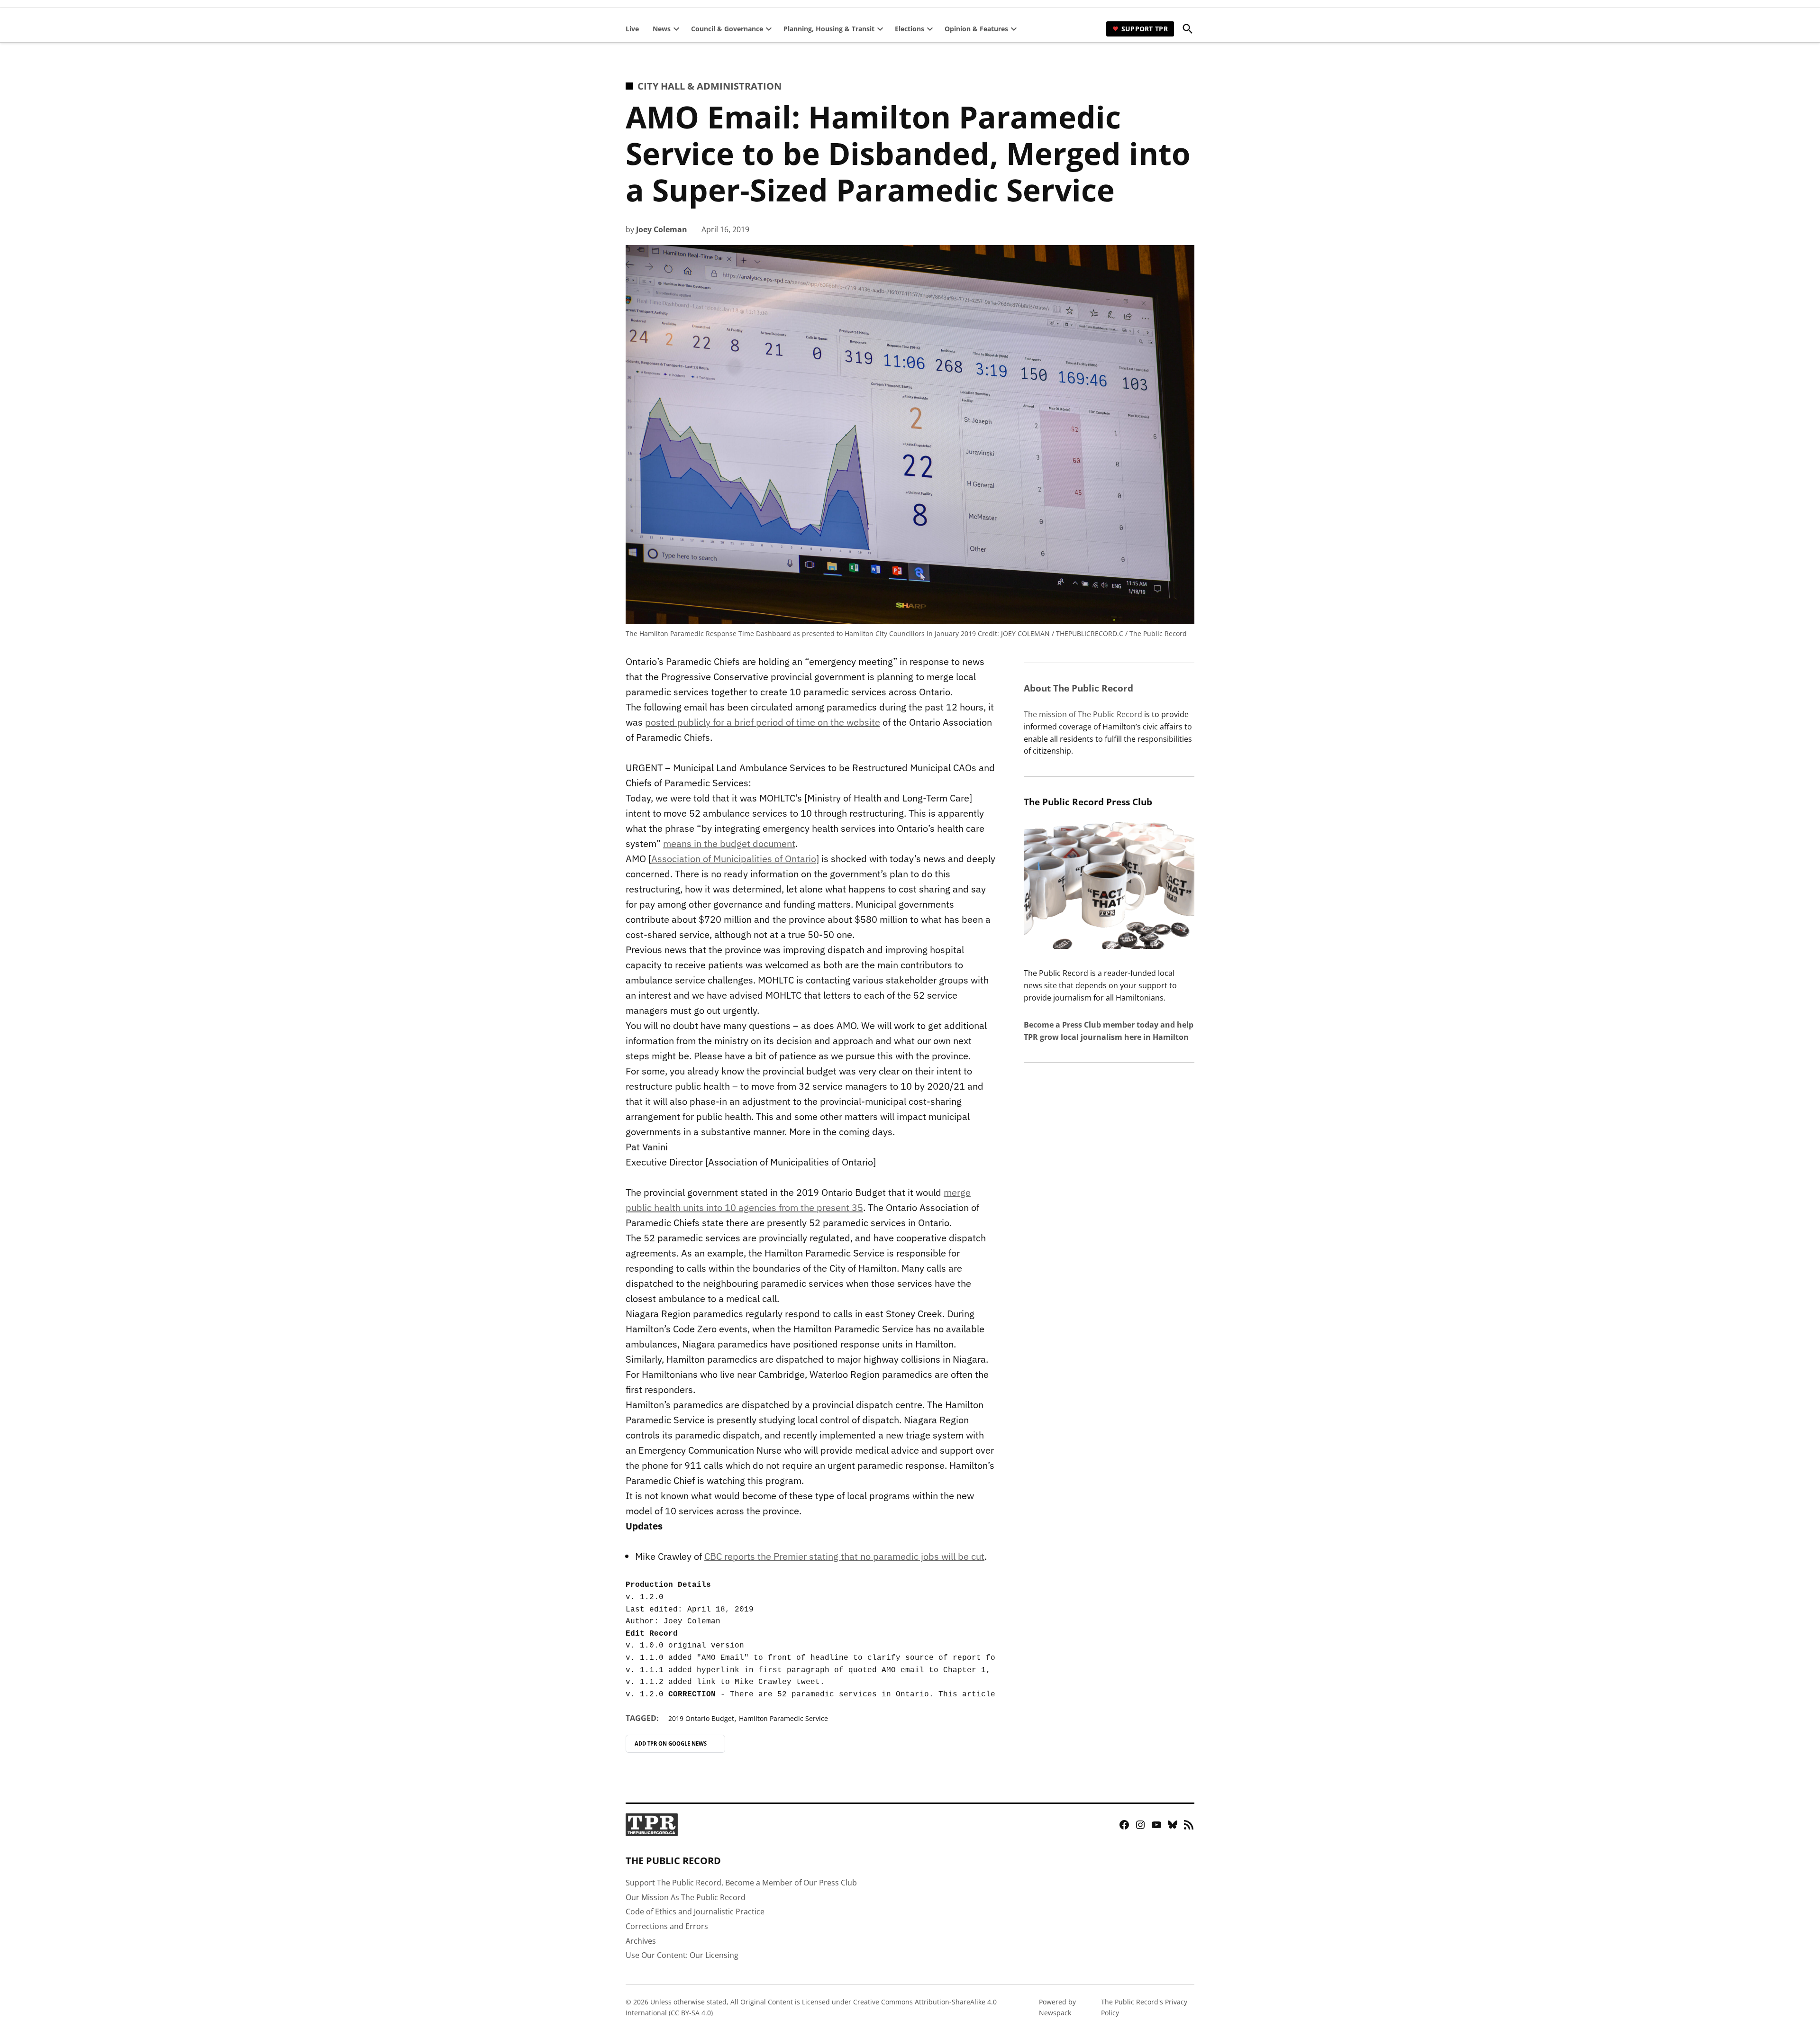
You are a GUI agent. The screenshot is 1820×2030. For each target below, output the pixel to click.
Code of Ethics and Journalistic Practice (695, 1912)
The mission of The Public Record (1083, 714)
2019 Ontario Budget (701, 1718)
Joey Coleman (662, 229)
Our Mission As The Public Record (686, 1897)
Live (632, 29)
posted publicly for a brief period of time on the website (763, 722)
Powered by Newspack (1057, 2007)
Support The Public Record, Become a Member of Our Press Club (741, 1883)
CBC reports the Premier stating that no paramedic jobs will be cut (844, 1556)
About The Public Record (1078, 688)
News (662, 29)
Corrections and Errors (667, 1926)
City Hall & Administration (710, 86)
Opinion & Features (976, 29)
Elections (910, 29)
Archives (641, 1941)
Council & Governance (727, 29)
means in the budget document (729, 843)
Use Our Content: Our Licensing (682, 1955)
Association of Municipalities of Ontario (734, 859)
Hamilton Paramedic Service (783, 1718)
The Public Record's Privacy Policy (1144, 2007)
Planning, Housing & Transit (829, 29)
